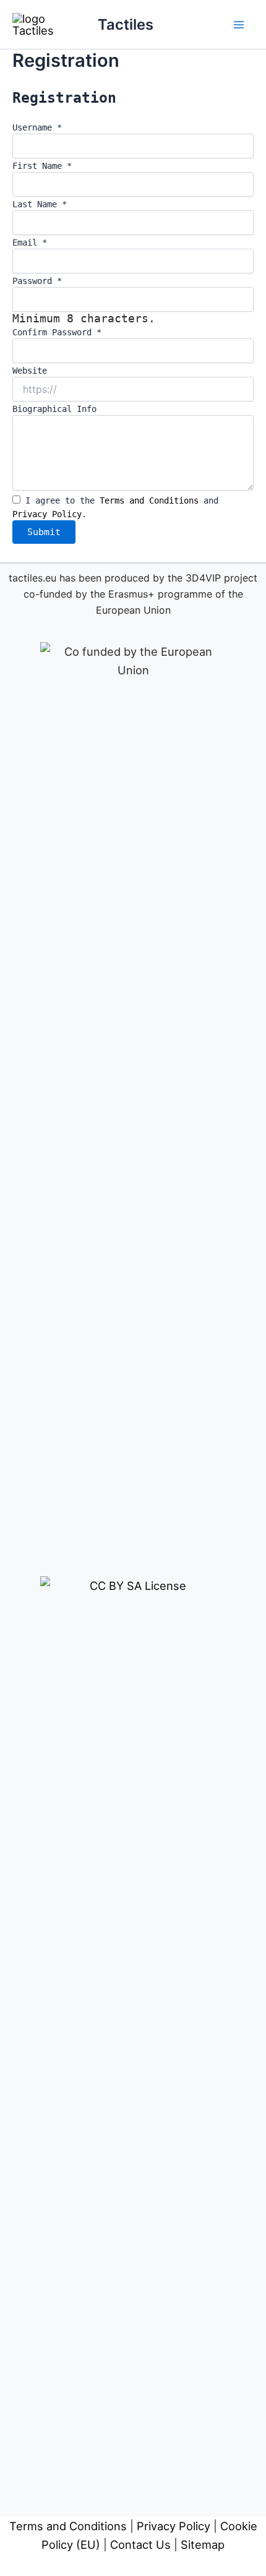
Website (30, 371)
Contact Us (140, 2544)
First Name (42, 166)
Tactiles (126, 24)
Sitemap (203, 2544)
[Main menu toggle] (239, 24)
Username (37, 127)
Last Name (40, 204)
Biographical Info (54, 409)
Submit (44, 532)
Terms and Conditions (149, 500)
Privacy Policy (47, 514)
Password (37, 281)
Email (30, 243)
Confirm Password (57, 332)
